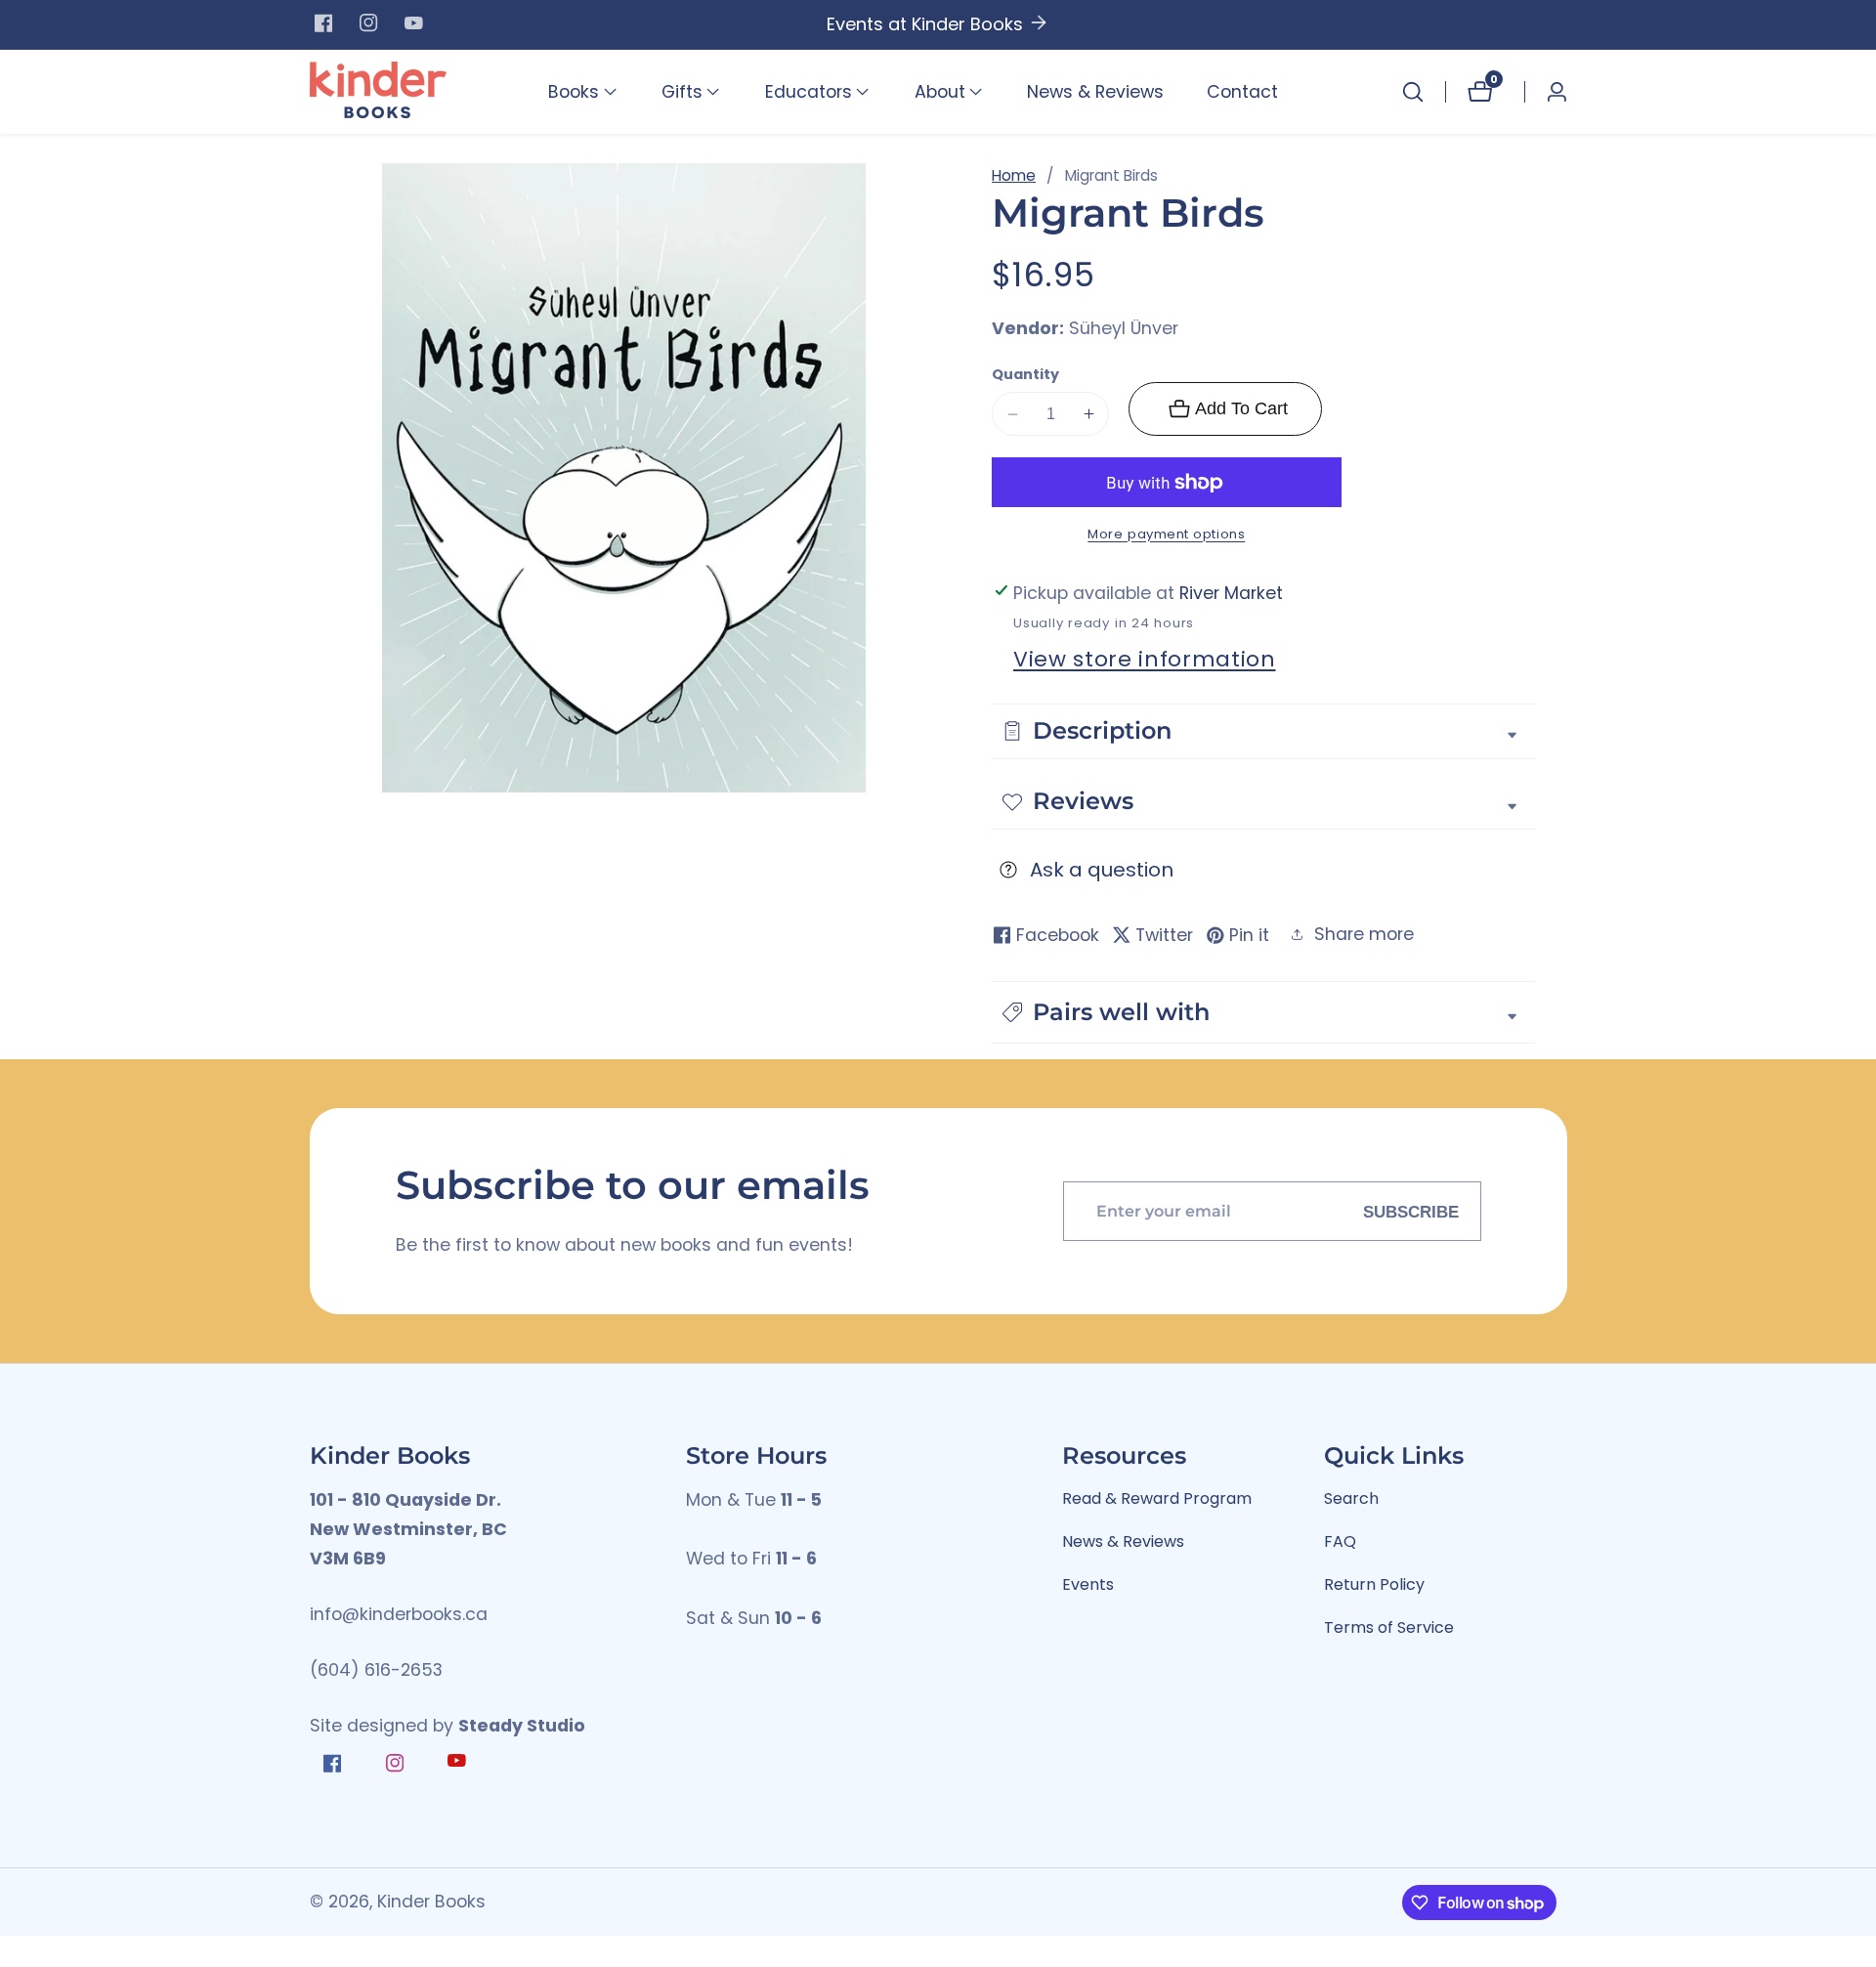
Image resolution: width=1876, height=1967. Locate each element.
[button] (574, 92)
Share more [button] (1364, 934)
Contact (1242, 92)
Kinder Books (431, 1903)
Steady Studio (522, 1726)
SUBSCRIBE (1411, 1211)
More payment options (1166, 534)
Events (1088, 1584)
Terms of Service (1389, 1627)
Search (1351, 1498)
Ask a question (1102, 870)
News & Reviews (1095, 92)
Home (1014, 175)
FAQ (1340, 1541)
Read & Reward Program (1157, 1498)
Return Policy (1374, 1584)
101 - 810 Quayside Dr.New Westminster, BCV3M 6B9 (408, 1530)
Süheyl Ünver (1124, 329)
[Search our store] (1413, 92)
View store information (1145, 659)
